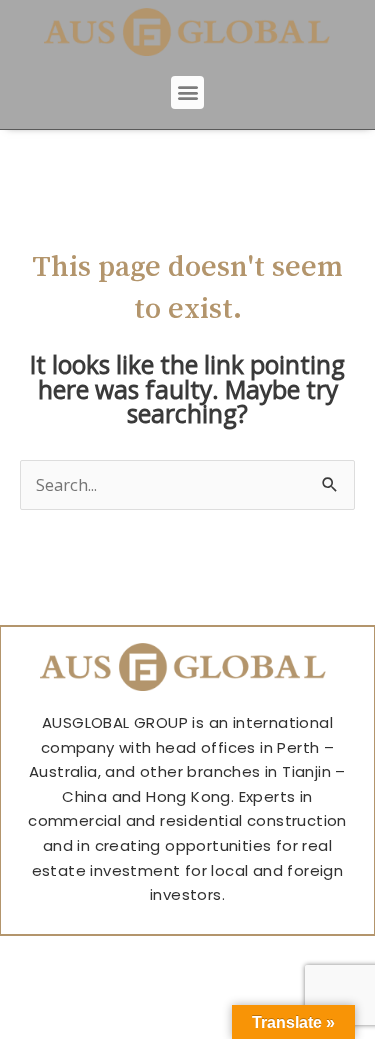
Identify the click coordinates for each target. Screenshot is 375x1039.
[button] (187, 92)
